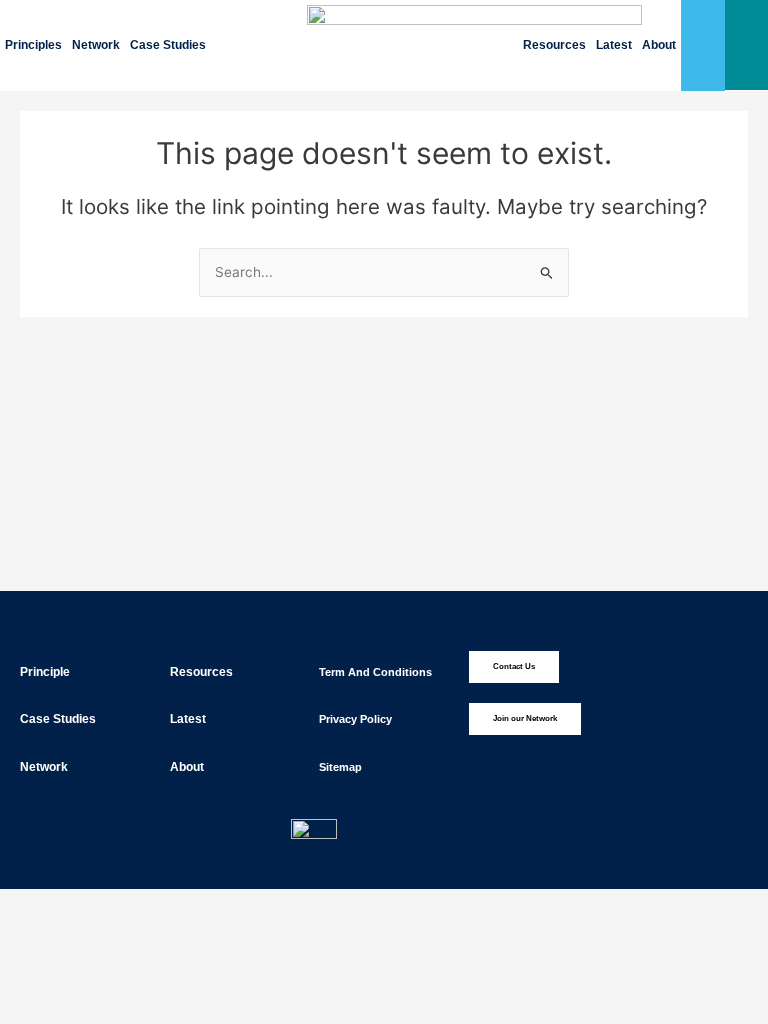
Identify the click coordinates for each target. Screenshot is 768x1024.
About (659, 45)
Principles (33, 45)
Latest (614, 45)
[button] (746, 45)
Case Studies (168, 45)
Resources (554, 45)
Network (96, 45)
